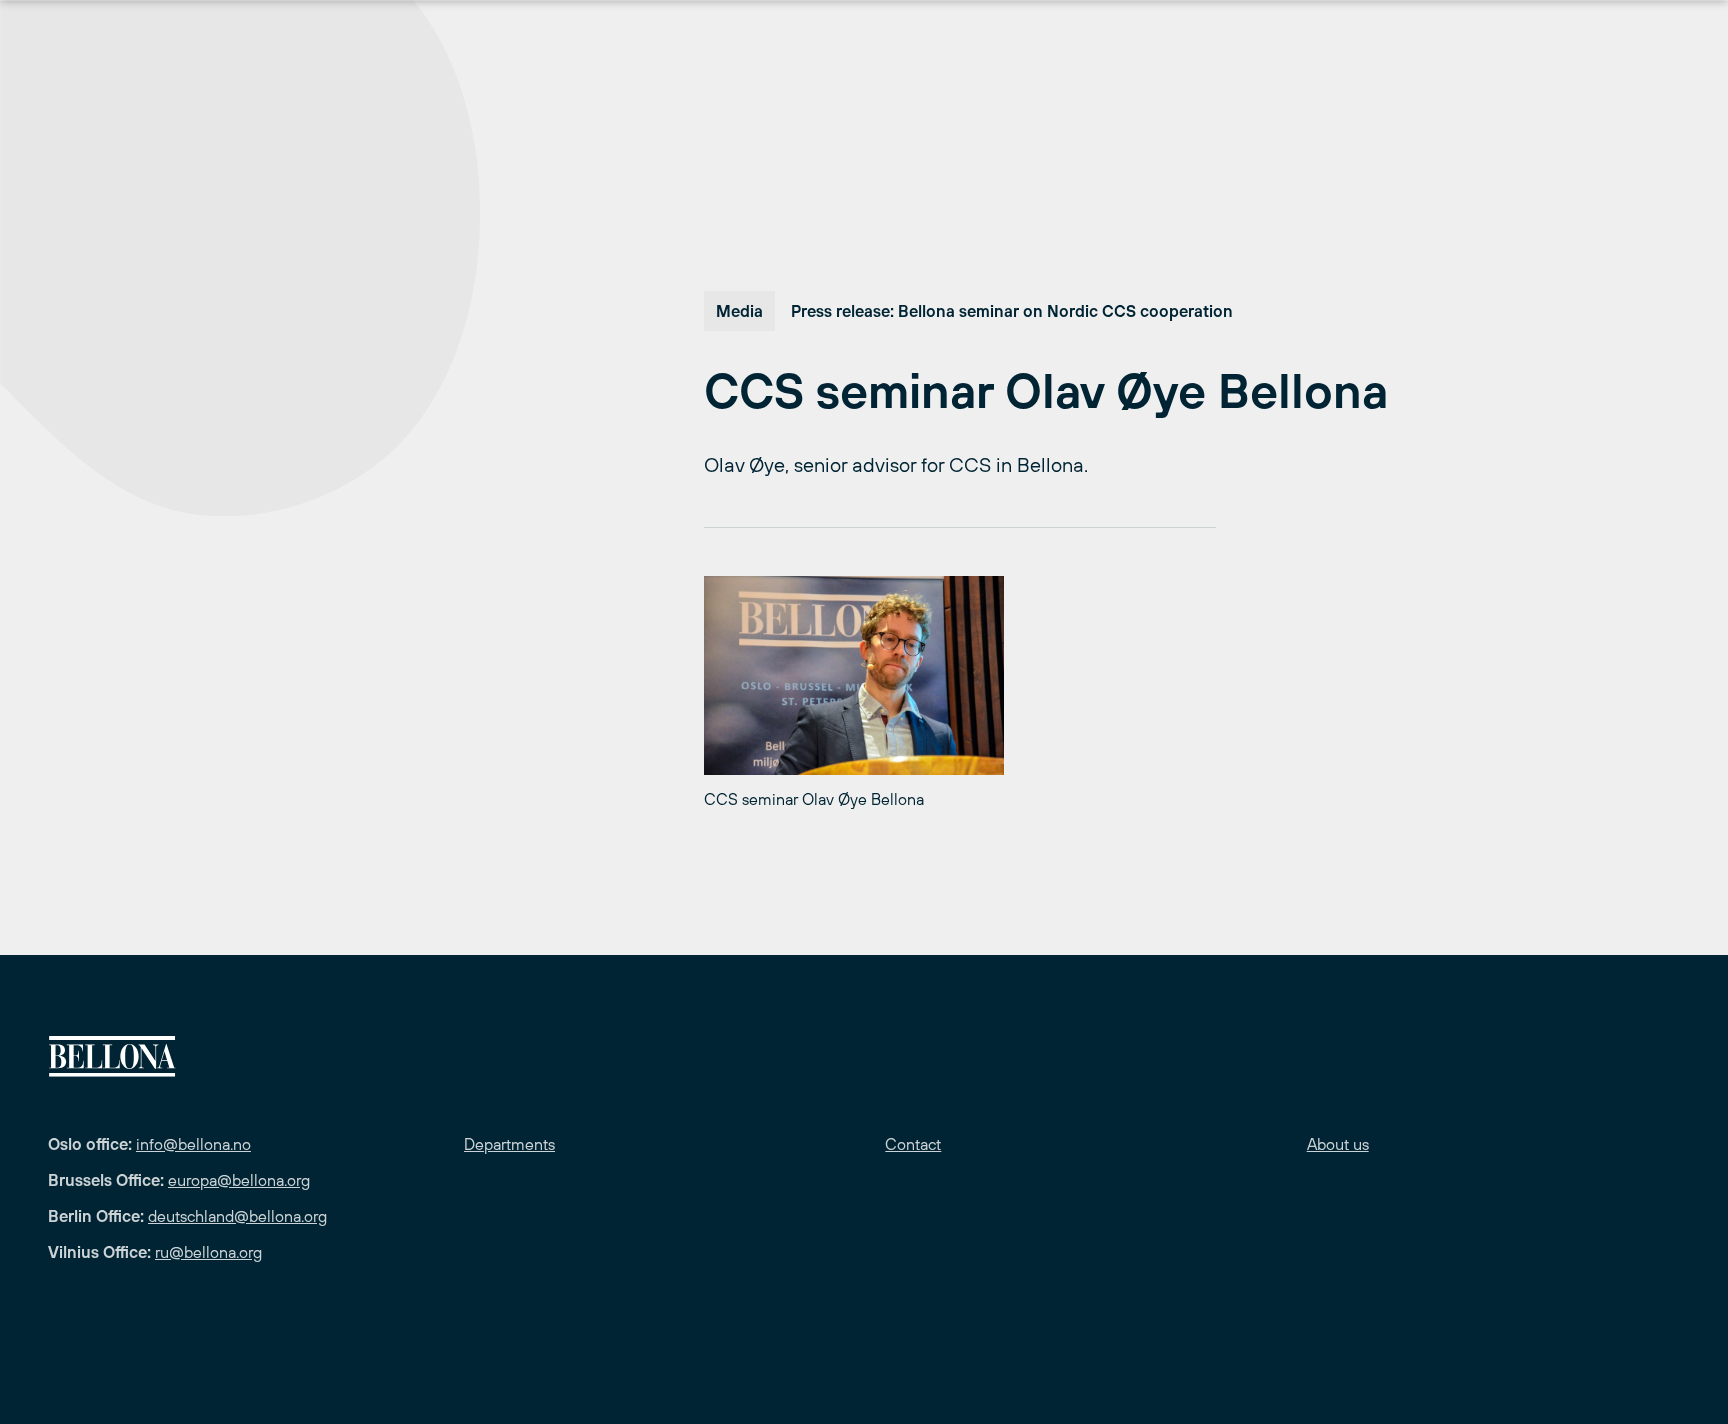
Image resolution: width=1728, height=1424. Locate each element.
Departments (509, 1144)
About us (1338, 1144)
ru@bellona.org (208, 1252)
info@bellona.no (193, 1144)
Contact (913, 1144)
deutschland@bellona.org (237, 1216)
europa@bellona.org (239, 1180)
